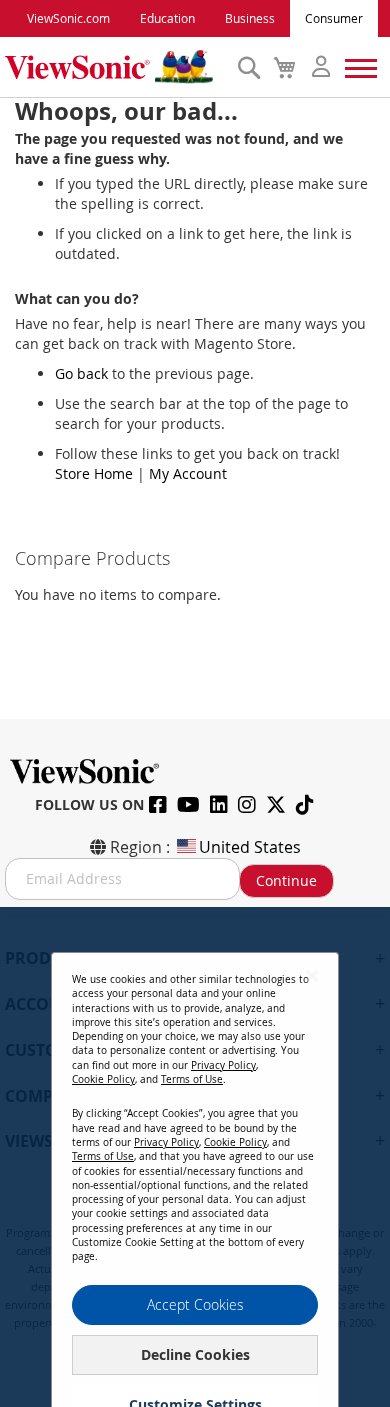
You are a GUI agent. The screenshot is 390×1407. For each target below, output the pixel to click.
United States (250, 847)
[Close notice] (312, 975)
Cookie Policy (103, 1079)
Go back (81, 373)
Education (167, 18)
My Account (188, 473)
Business (250, 18)
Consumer (334, 18)
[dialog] (195, 1157)
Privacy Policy (223, 1065)
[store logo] (116, 67)
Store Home (94, 473)
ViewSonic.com (68, 18)
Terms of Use (192, 1079)
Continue (286, 880)
